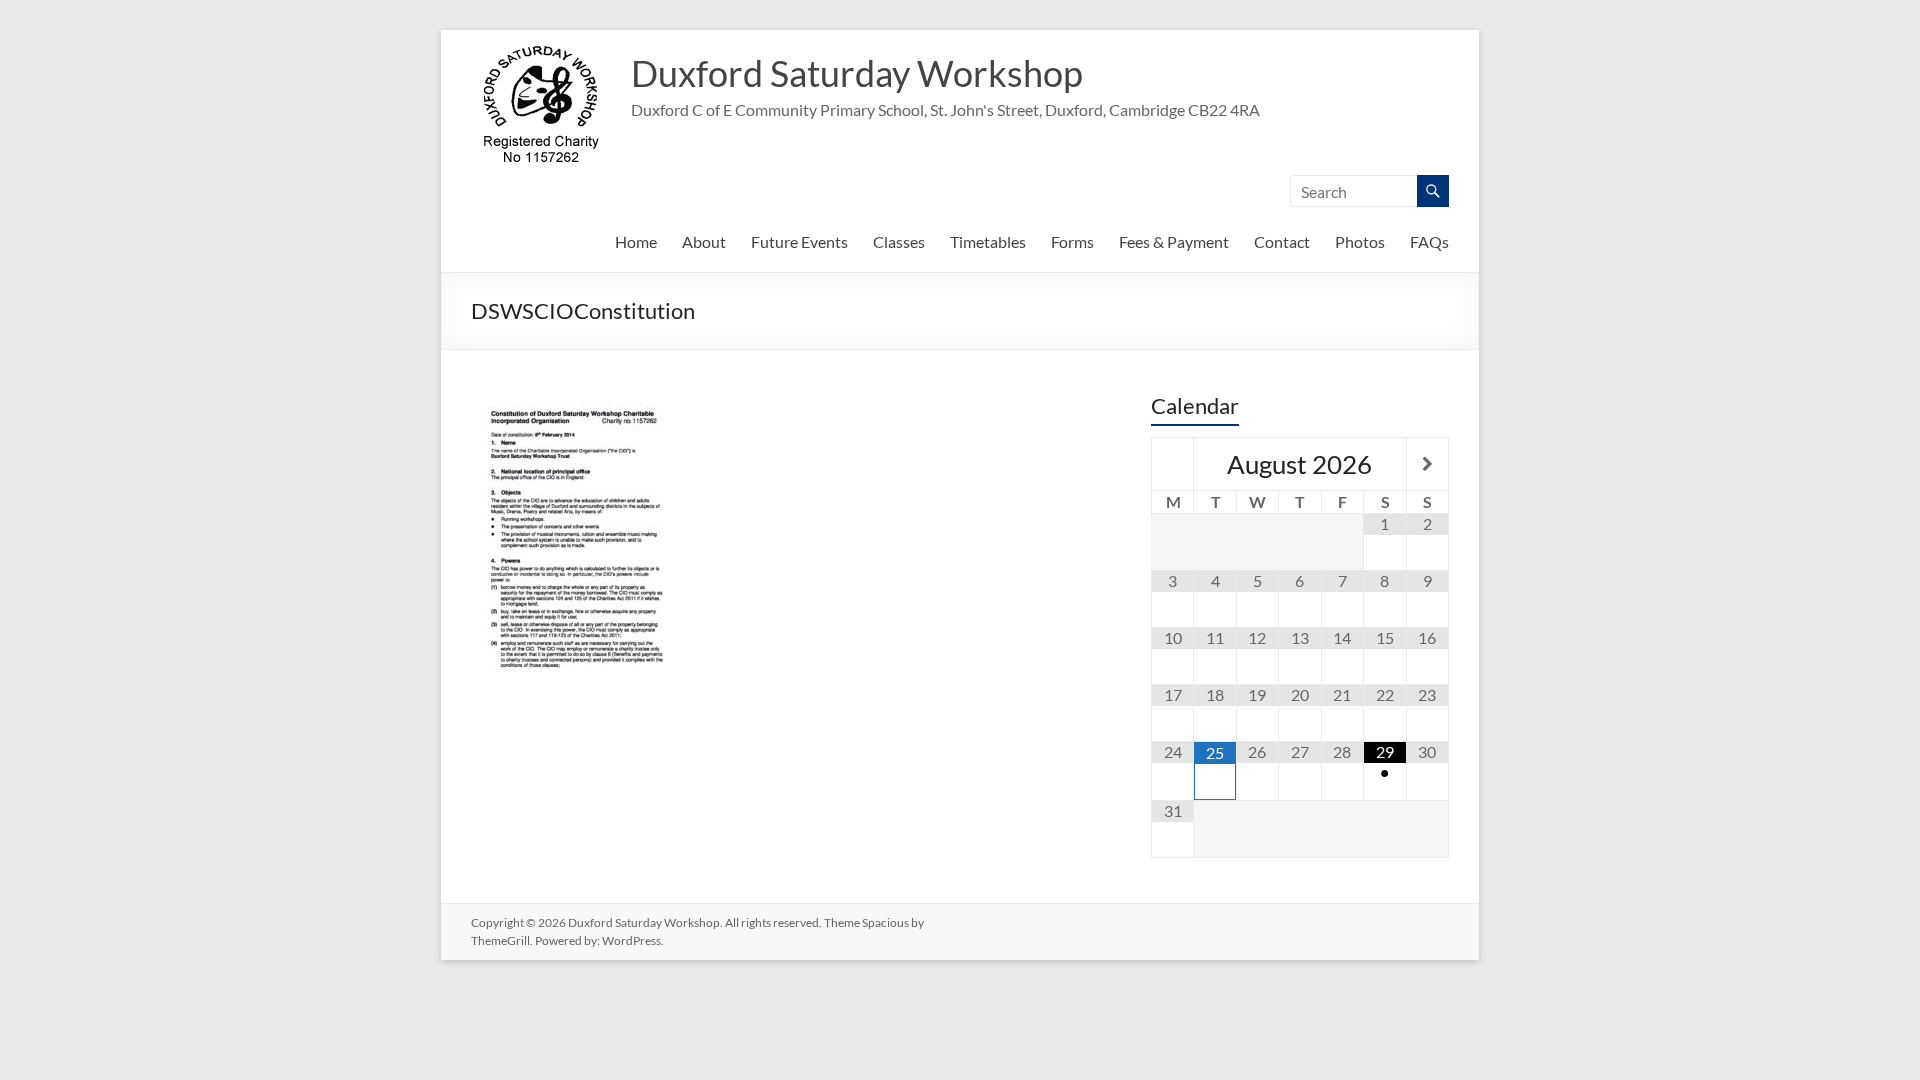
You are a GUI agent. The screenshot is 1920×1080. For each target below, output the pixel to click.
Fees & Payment (1174, 241)
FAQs (1429, 241)
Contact (1282, 241)
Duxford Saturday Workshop (857, 73)
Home (636, 241)
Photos (1360, 241)
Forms (1072, 241)
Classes (899, 241)
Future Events (799, 241)
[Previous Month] (1172, 464)
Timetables (988, 241)
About (704, 241)
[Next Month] (1427, 464)
